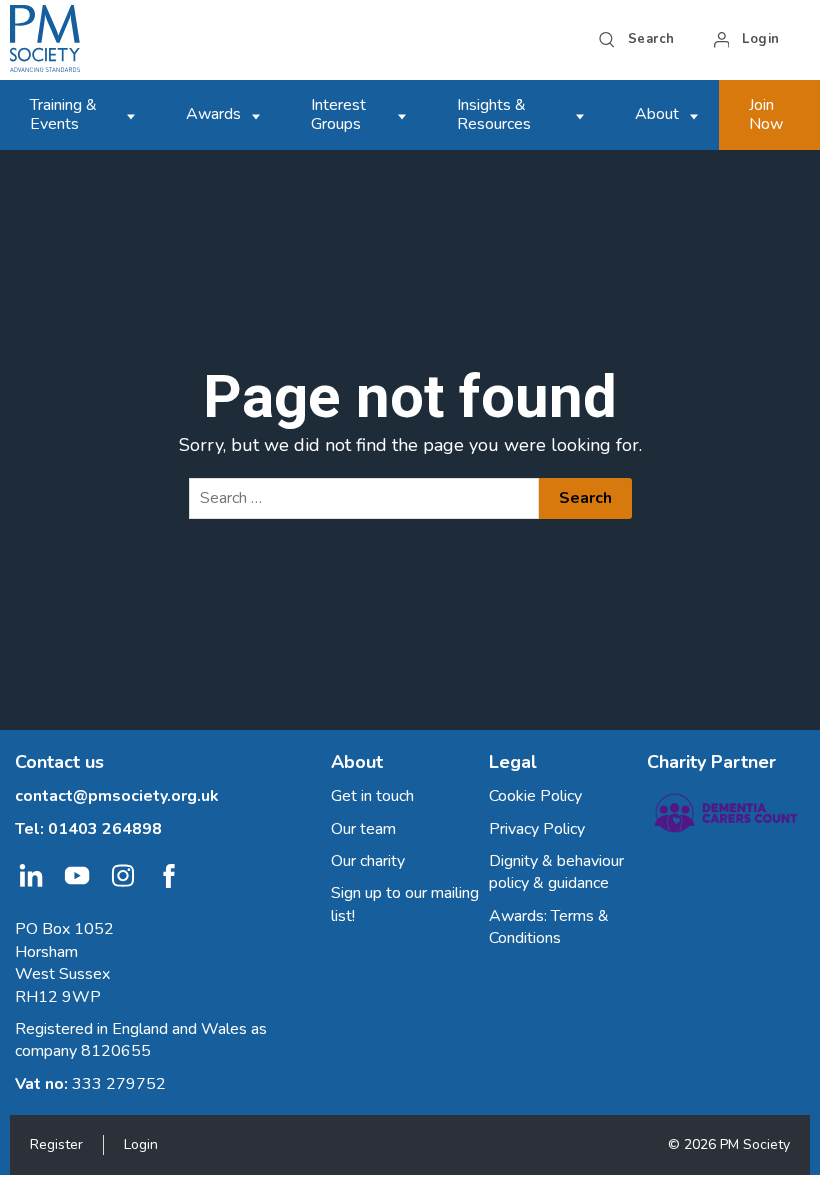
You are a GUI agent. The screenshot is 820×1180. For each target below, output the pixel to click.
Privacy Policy (537, 829)
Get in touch (372, 796)
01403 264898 (105, 829)
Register (56, 1144)
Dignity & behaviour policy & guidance (556, 872)
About (657, 114)
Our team (363, 829)
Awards (213, 114)
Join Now (766, 114)
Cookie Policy (535, 796)
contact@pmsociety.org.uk (117, 796)
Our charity (368, 861)
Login (141, 1144)
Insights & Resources (494, 114)
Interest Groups (338, 114)
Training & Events (63, 114)
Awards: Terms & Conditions (549, 927)
